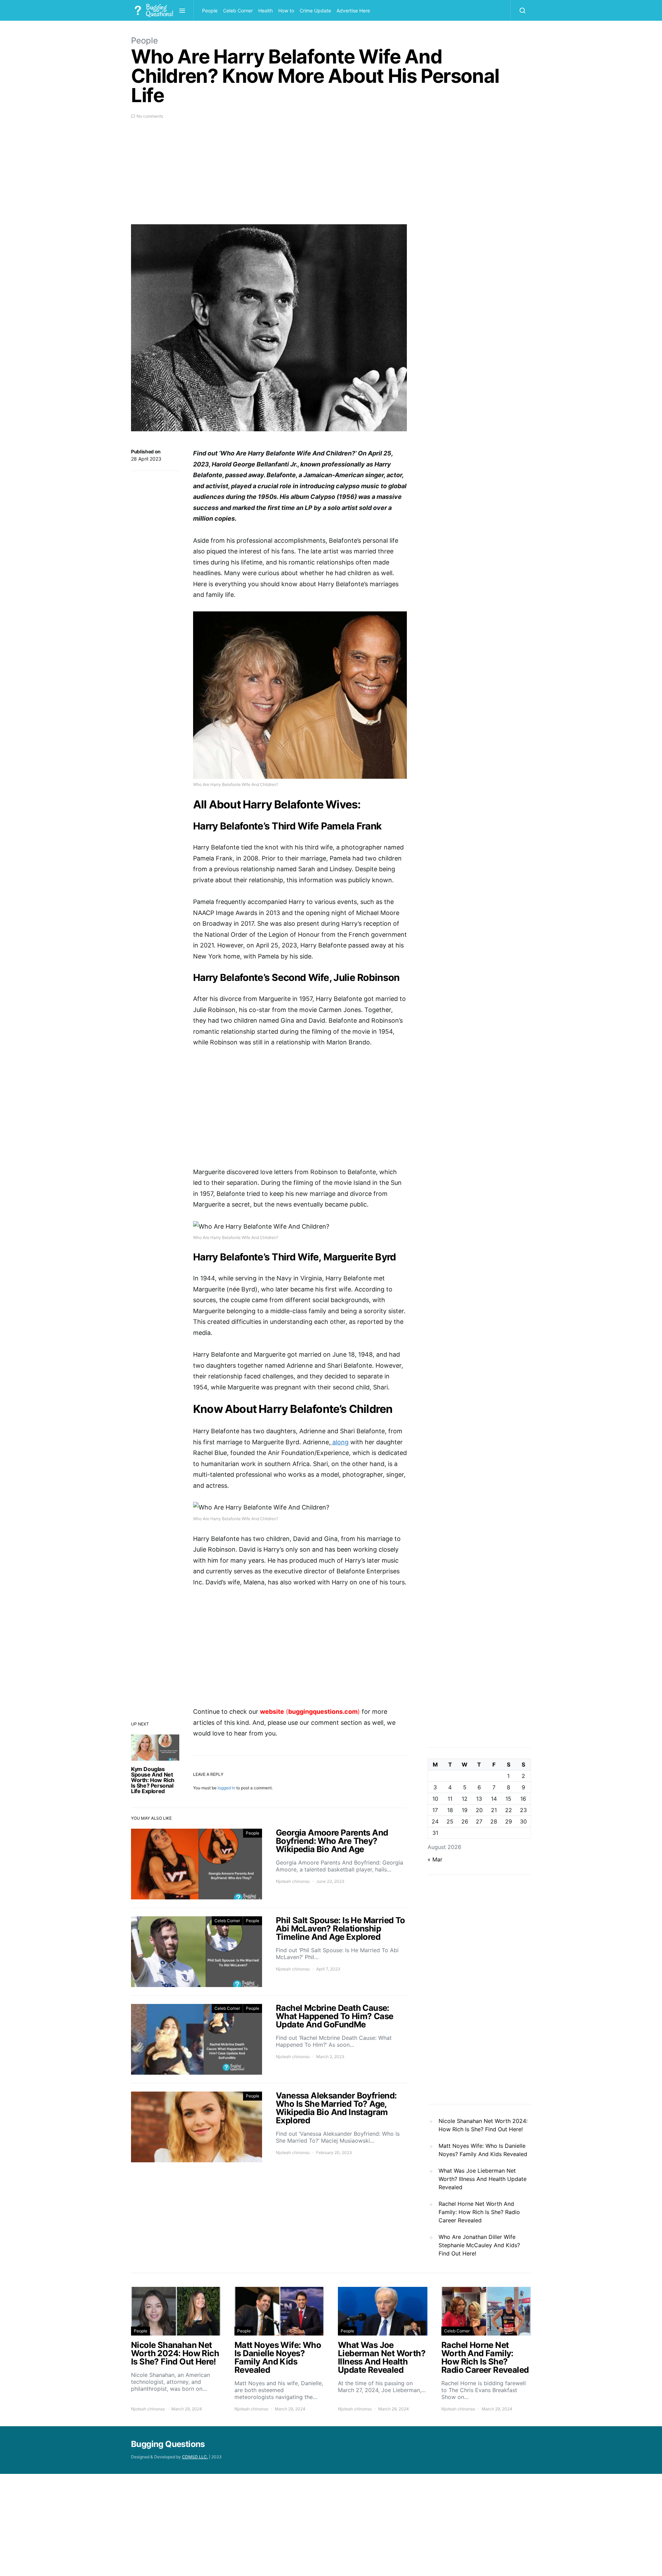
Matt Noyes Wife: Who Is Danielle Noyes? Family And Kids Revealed (483, 2150)
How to (286, 11)
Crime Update (315, 11)
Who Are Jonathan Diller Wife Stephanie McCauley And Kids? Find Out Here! (479, 2245)
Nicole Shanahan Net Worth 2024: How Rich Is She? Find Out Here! (483, 2125)
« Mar (435, 1859)
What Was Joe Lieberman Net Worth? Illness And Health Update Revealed (483, 2179)
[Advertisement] (269, 176)
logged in (226, 1788)
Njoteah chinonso (293, 1881)
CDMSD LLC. (195, 2457)
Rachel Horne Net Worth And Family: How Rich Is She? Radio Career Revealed (479, 2212)
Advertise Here (353, 11)
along (340, 1442)
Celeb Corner (238, 11)
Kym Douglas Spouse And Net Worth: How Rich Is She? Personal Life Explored (153, 1780)
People (210, 11)
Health (265, 11)
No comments (150, 116)
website (272, 1712)
